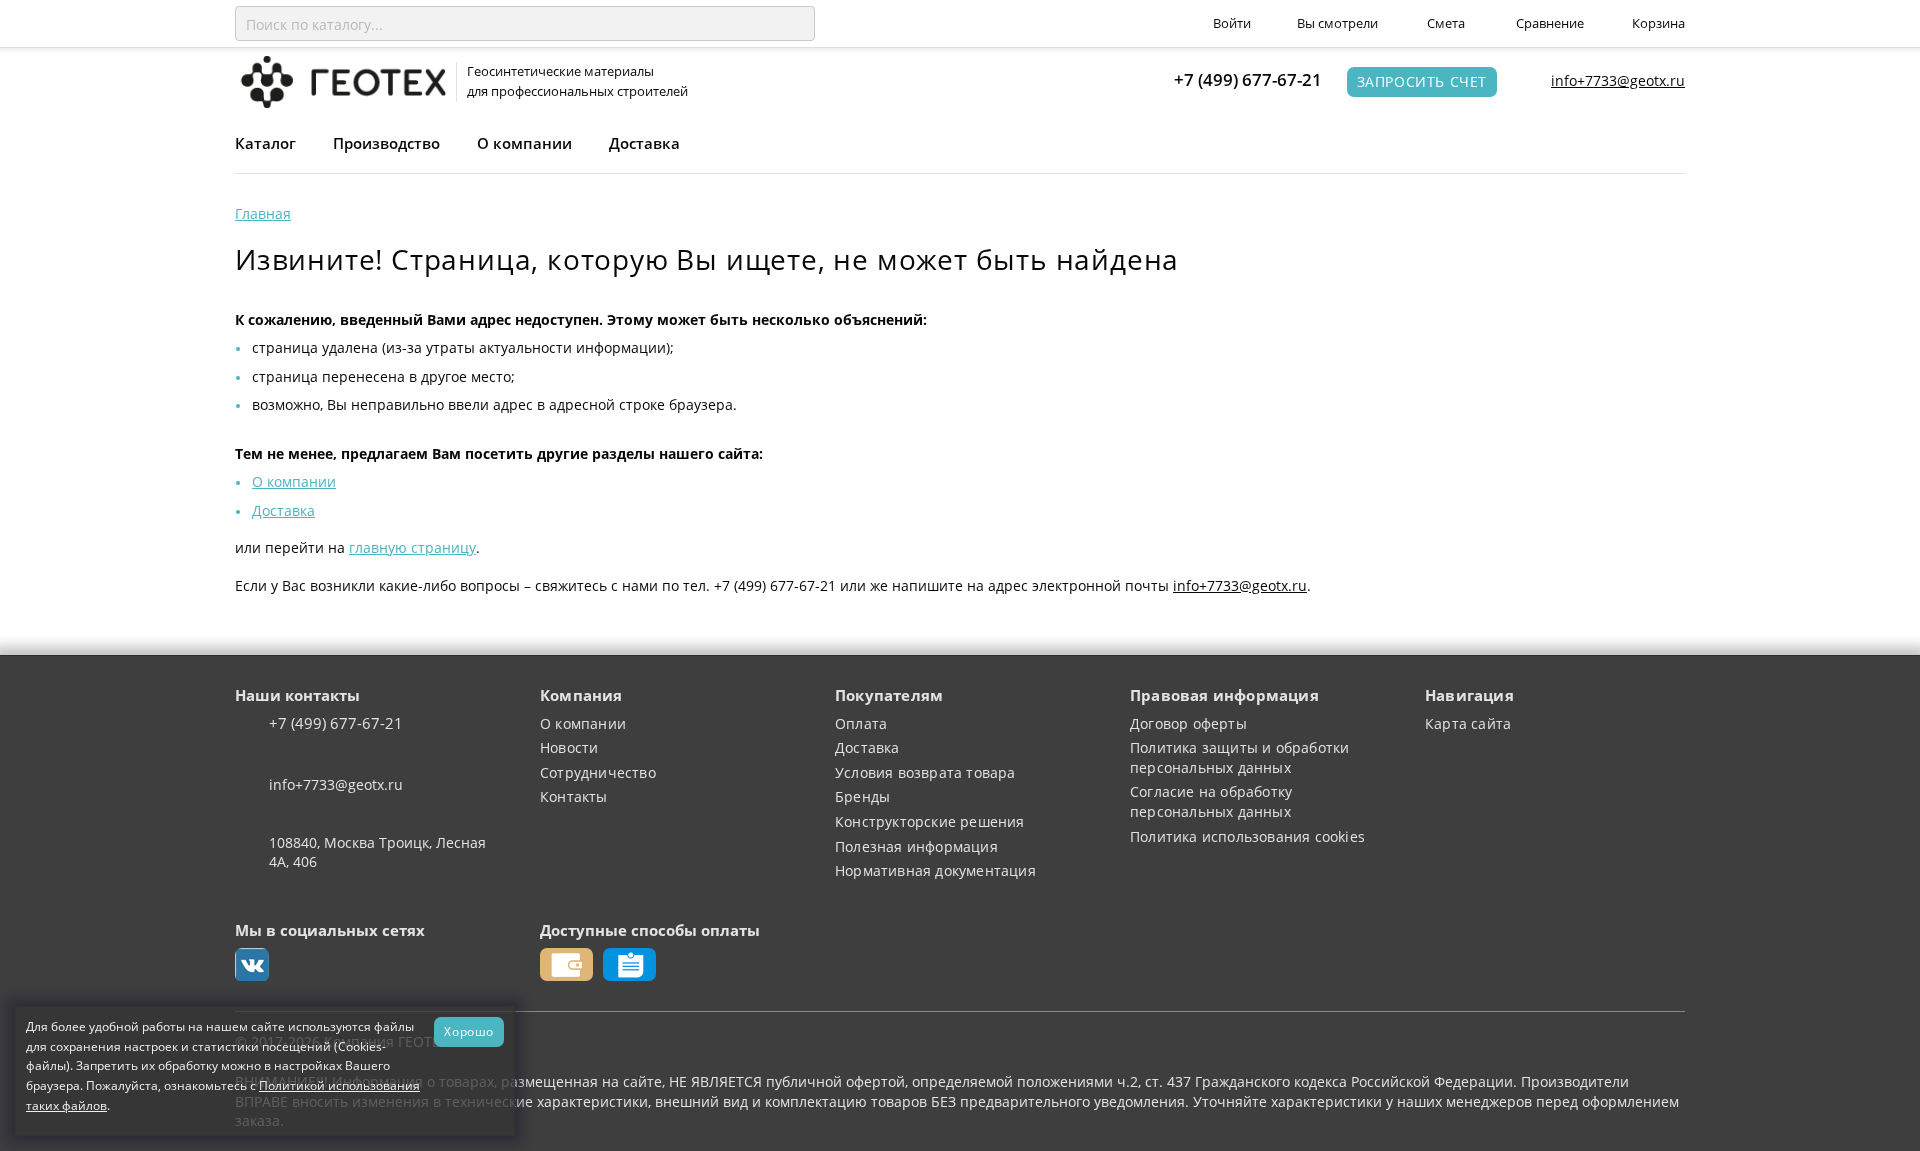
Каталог (265, 143)
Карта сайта (1468, 723)
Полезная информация (916, 846)
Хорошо (469, 1031)
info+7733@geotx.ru (1618, 80)
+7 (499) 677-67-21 (1248, 79)
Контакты (574, 796)
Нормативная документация (935, 870)
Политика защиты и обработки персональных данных (1239, 757)
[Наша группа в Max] (252, 965)
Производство (386, 143)
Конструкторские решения (930, 821)
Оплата (861, 723)
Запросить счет (1422, 81)
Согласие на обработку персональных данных (1211, 801)
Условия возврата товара (925, 772)
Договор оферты (1188, 723)
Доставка (644, 143)
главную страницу (412, 547)
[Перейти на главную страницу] (340, 80)
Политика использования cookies (1247, 836)
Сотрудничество (598, 772)
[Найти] (796, 24)
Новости (569, 747)
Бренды (862, 796)
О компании (524, 143)
